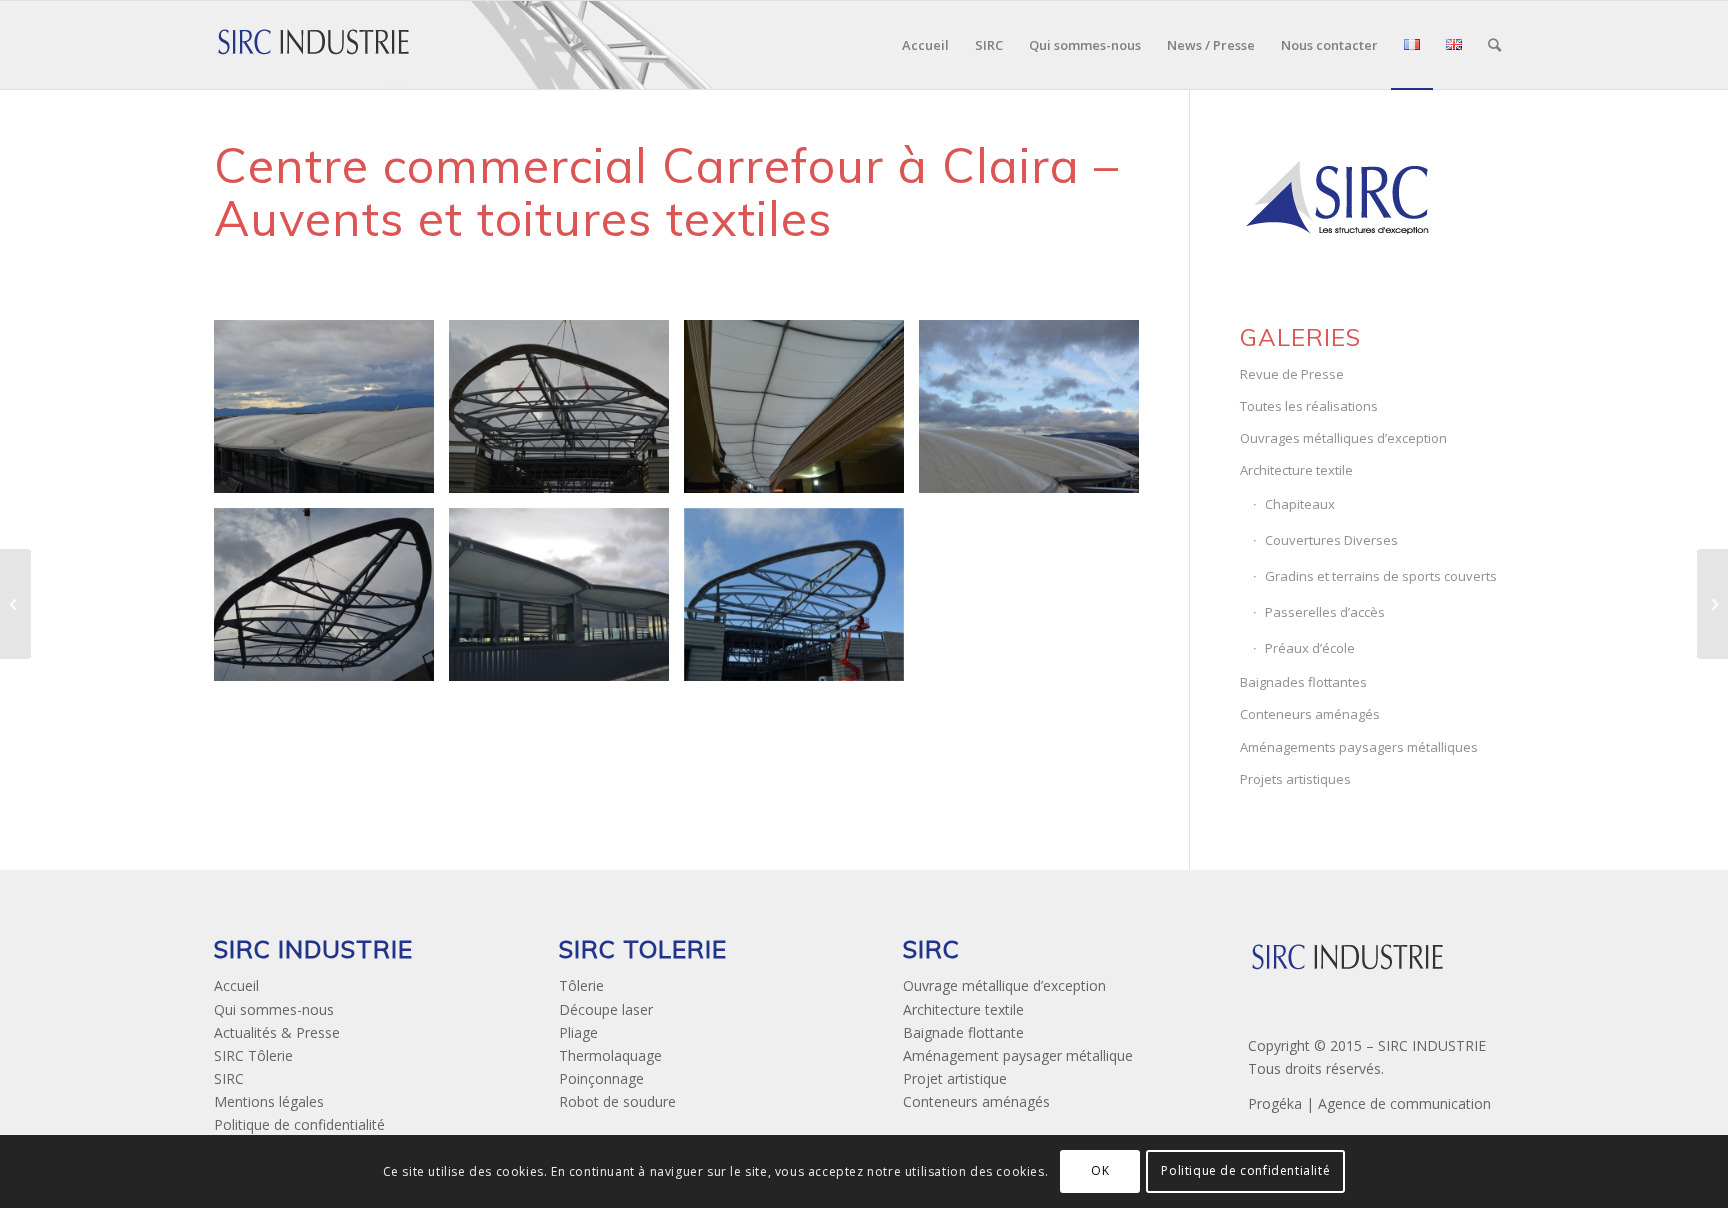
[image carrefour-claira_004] (801, 414)
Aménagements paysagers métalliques (1359, 747)
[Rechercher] (1494, 45)
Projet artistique (955, 1078)
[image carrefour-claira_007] (566, 602)
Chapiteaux (1300, 504)
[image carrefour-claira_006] (331, 602)
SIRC (229, 1078)
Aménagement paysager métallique (1018, 1055)
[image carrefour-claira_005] (1036, 414)
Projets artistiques (1295, 779)
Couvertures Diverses (1331, 540)
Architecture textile (1296, 470)
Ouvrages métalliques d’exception (1343, 438)
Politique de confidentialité (299, 1124)
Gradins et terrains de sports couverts (1381, 576)
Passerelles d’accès (1325, 612)
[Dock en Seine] (1712, 604)
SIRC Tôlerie (253, 1055)
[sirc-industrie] (314, 45)
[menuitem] (925, 45)
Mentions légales (269, 1101)
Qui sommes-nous (274, 1009)
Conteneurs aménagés (1310, 714)
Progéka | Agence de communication (1369, 1103)
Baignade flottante (963, 1032)
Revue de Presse (1292, 374)
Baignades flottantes (1303, 682)
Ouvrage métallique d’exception (1004, 985)
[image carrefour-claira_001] (331, 414)
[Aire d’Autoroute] (15, 604)
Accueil (236, 985)
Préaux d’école (1310, 648)
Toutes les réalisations (1309, 406)
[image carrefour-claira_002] (566, 414)
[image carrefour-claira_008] (801, 602)
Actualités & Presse (277, 1032)
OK (1100, 1170)
